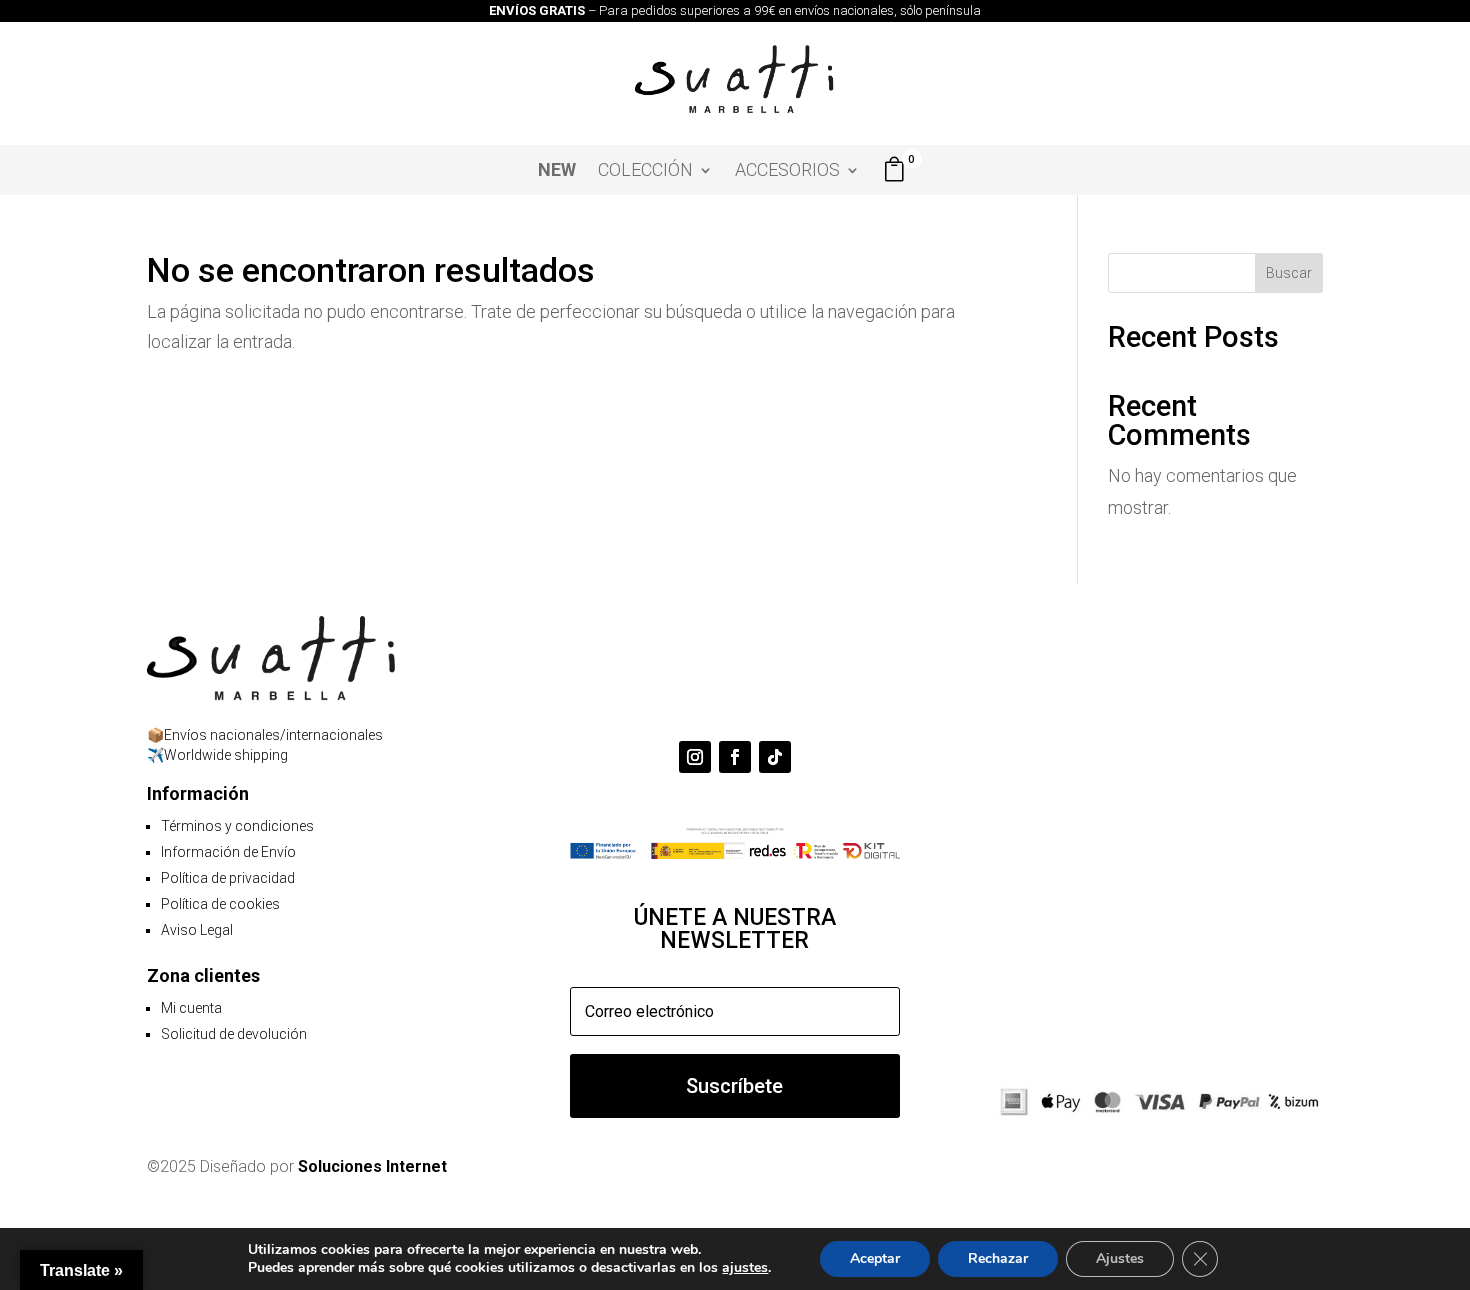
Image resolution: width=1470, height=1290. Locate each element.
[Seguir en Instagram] (695, 757)
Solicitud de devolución (234, 1034)
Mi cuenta (191, 1008)
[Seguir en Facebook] (735, 757)
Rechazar (998, 1258)
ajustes (745, 1268)
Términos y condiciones (237, 826)
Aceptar (875, 1258)
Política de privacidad (228, 878)
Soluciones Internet (372, 1166)
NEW (557, 171)
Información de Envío (228, 852)
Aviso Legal (197, 930)
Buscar (1289, 273)
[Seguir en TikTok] (775, 757)
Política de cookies (220, 904)
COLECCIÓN (645, 171)
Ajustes (1120, 1258)
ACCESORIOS (787, 171)
